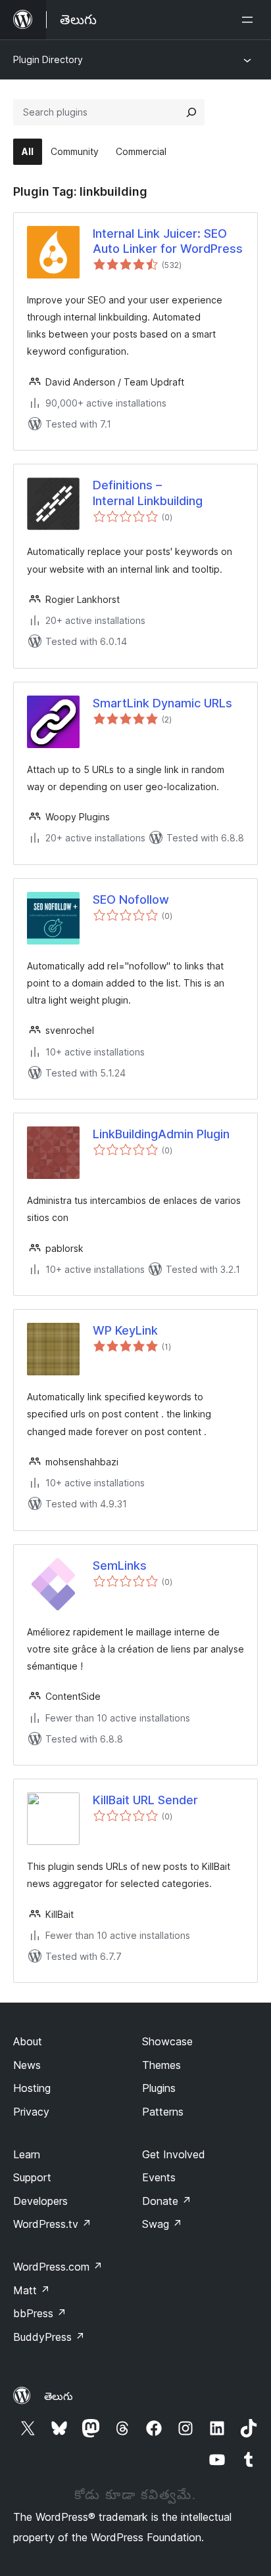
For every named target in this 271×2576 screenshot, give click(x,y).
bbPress (40, 2313)
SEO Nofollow (131, 899)
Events (159, 2177)
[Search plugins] (191, 112)
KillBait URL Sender (145, 1800)
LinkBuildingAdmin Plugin (161, 1134)
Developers (40, 2201)
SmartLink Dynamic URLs (162, 703)
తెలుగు (59, 2396)
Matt (32, 2290)
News (27, 2065)
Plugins (159, 2088)
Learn (27, 2154)
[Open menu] (250, 20)
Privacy (31, 2112)
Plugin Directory (48, 59)
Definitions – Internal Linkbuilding (148, 493)
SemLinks (120, 1566)
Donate (167, 2201)
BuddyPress (49, 2337)
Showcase (167, 2041)
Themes (161, 2065)
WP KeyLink (125, 1330)
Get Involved (174, 2154)
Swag (162, 2224)
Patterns (163, 2112)
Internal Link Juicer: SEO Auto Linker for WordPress (168, 241)
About (28, 2041)
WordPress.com (58, 2267)
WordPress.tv (52, 2224)
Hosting (32, 2088)
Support (32, 2177)
